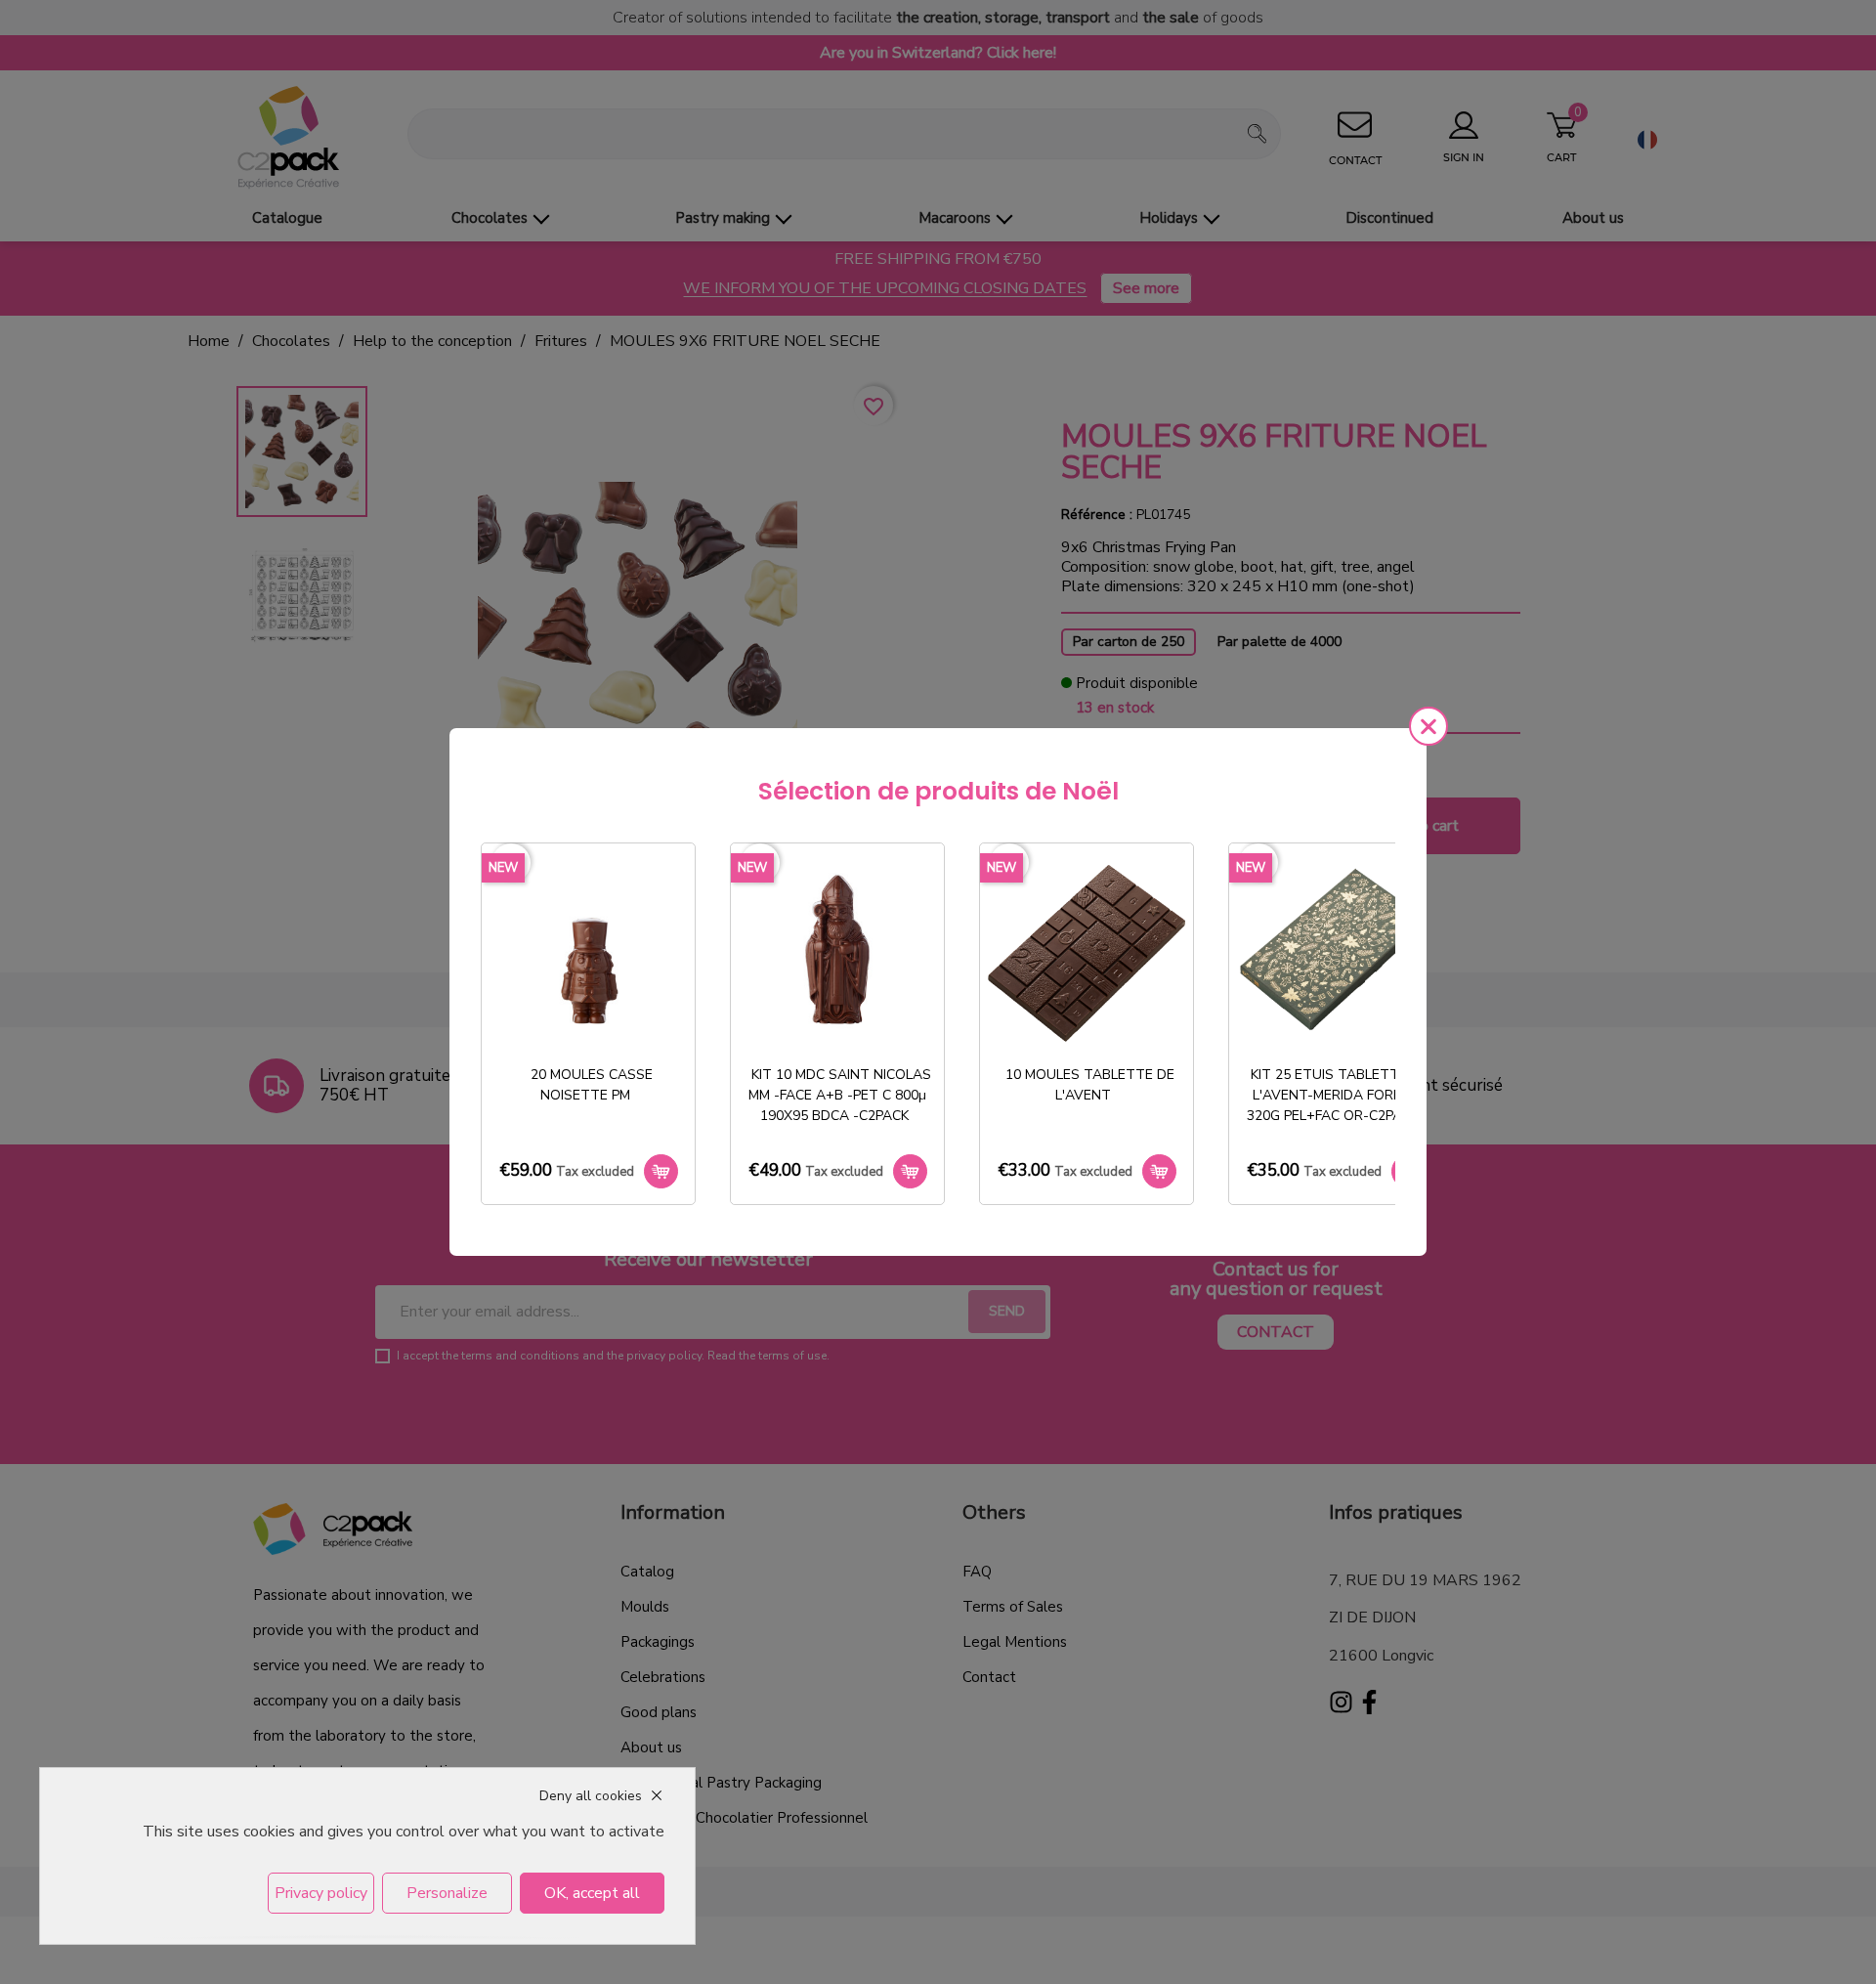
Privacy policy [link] (321, 1893)
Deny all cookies (591, 1796)
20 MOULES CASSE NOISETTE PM (592, 1085)
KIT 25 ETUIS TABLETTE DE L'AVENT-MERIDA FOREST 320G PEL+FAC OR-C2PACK (1338, 1095)
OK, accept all (592, 1893)
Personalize (447, 1893)
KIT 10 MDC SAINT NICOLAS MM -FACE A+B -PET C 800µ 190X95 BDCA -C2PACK (840, 1095)
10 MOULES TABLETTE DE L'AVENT (1090, 1085)
